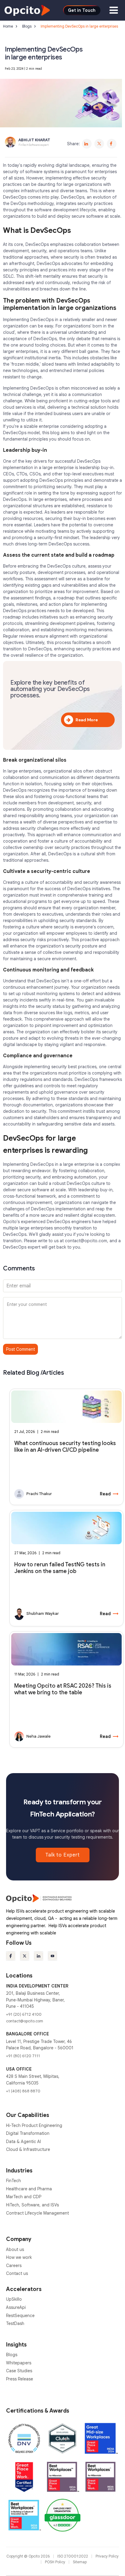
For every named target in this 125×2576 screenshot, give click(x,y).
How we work (19, 2257)
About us (15, 2249)
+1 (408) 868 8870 (23, 2091)
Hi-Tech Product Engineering (34, 2125)
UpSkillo (14, 2299)
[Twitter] (99, 144)
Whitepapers (19, 2363)
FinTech (14, 2181)
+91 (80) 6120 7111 (23, 2056)
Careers (14, 2266)
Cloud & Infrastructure (28, 2149)
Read (109, 1494)
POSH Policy (56, 2562)
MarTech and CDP (24, 2197)
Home (8, 26)
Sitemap (80, 2562)
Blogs (27, 26)
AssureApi (16, 2307)
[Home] (27, 10)
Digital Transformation (28, 2133)
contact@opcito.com (86, 1241)
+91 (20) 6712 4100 (24, 2014)
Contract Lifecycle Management (37, 2213)
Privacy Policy (107, 2556)
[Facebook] (112, 144)
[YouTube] (52, 1956)
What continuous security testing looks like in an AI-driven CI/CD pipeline (65, 1447)
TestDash (15, 2323)
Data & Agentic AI (24, 2142)
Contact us (17, 2273)
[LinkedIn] (87, 144)
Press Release (20, 2379)
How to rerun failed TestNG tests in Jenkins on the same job (60, 1568)
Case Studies (19, 2371)
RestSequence (20, 2316)
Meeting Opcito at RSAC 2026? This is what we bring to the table (63, 1689)
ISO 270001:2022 (73, 2556)
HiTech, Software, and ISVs (32, 2205)
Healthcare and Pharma (29, 2189)
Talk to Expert (63, 1855)
